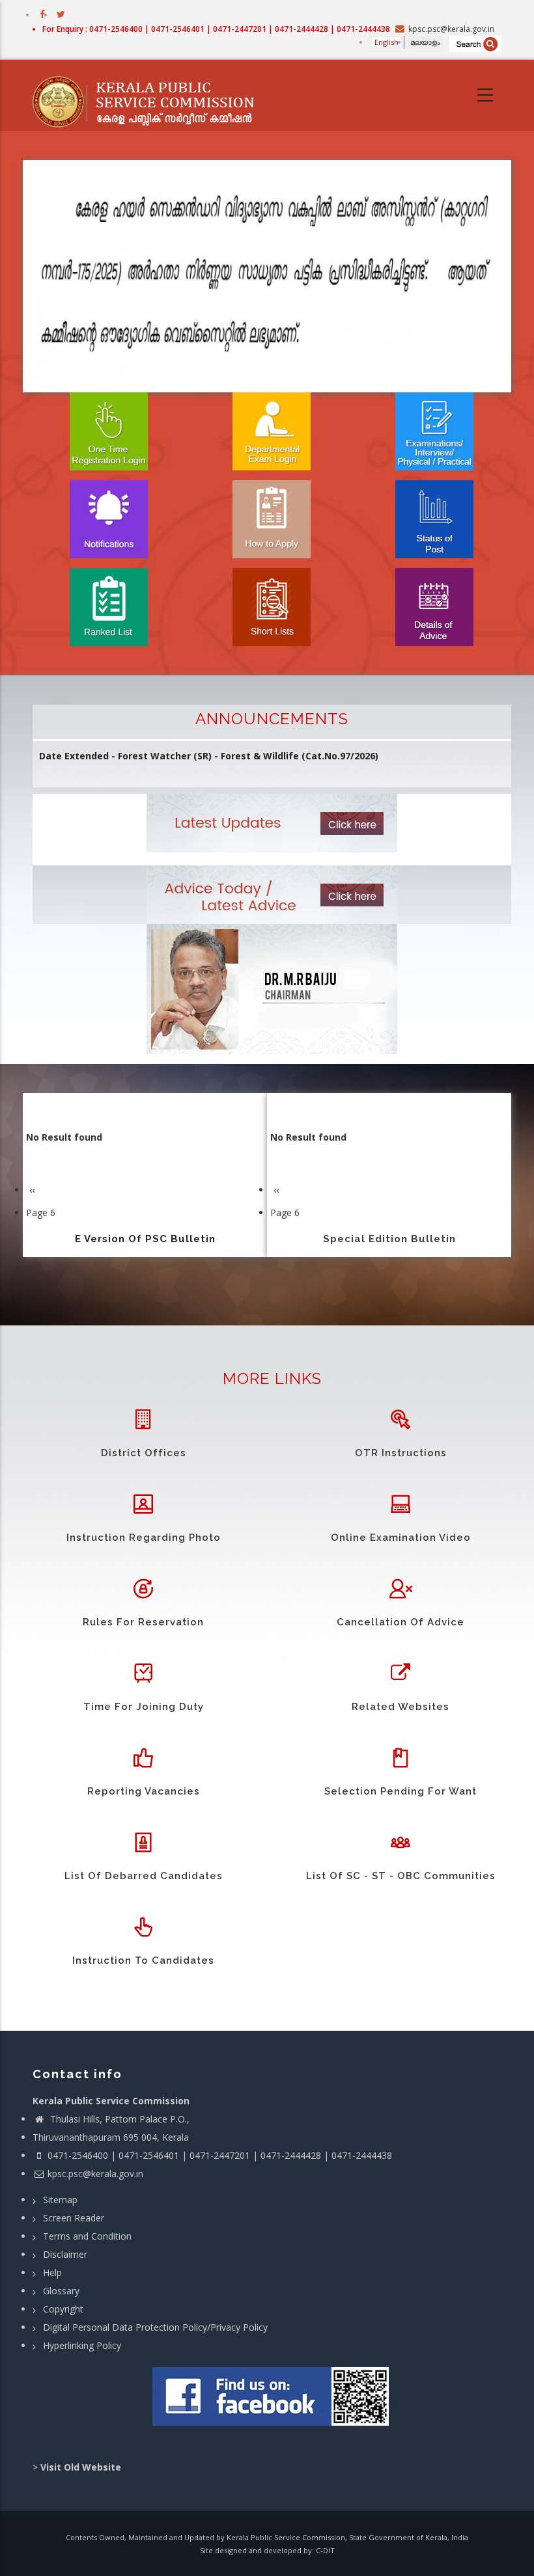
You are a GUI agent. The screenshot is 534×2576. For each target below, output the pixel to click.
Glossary (61, 2291)
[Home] (150, 96)
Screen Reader (74, 2218)
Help (52, 2272)
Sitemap (60, 2200)
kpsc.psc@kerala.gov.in (95, 2174)
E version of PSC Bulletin (145, 1239)
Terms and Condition (87, 2236)
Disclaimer (65, 2254)
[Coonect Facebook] (272, 2402)
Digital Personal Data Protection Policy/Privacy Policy (155, 2327)
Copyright (63, 2309)
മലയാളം (425, 42)
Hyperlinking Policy (82, 2345)
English (386, 42)
